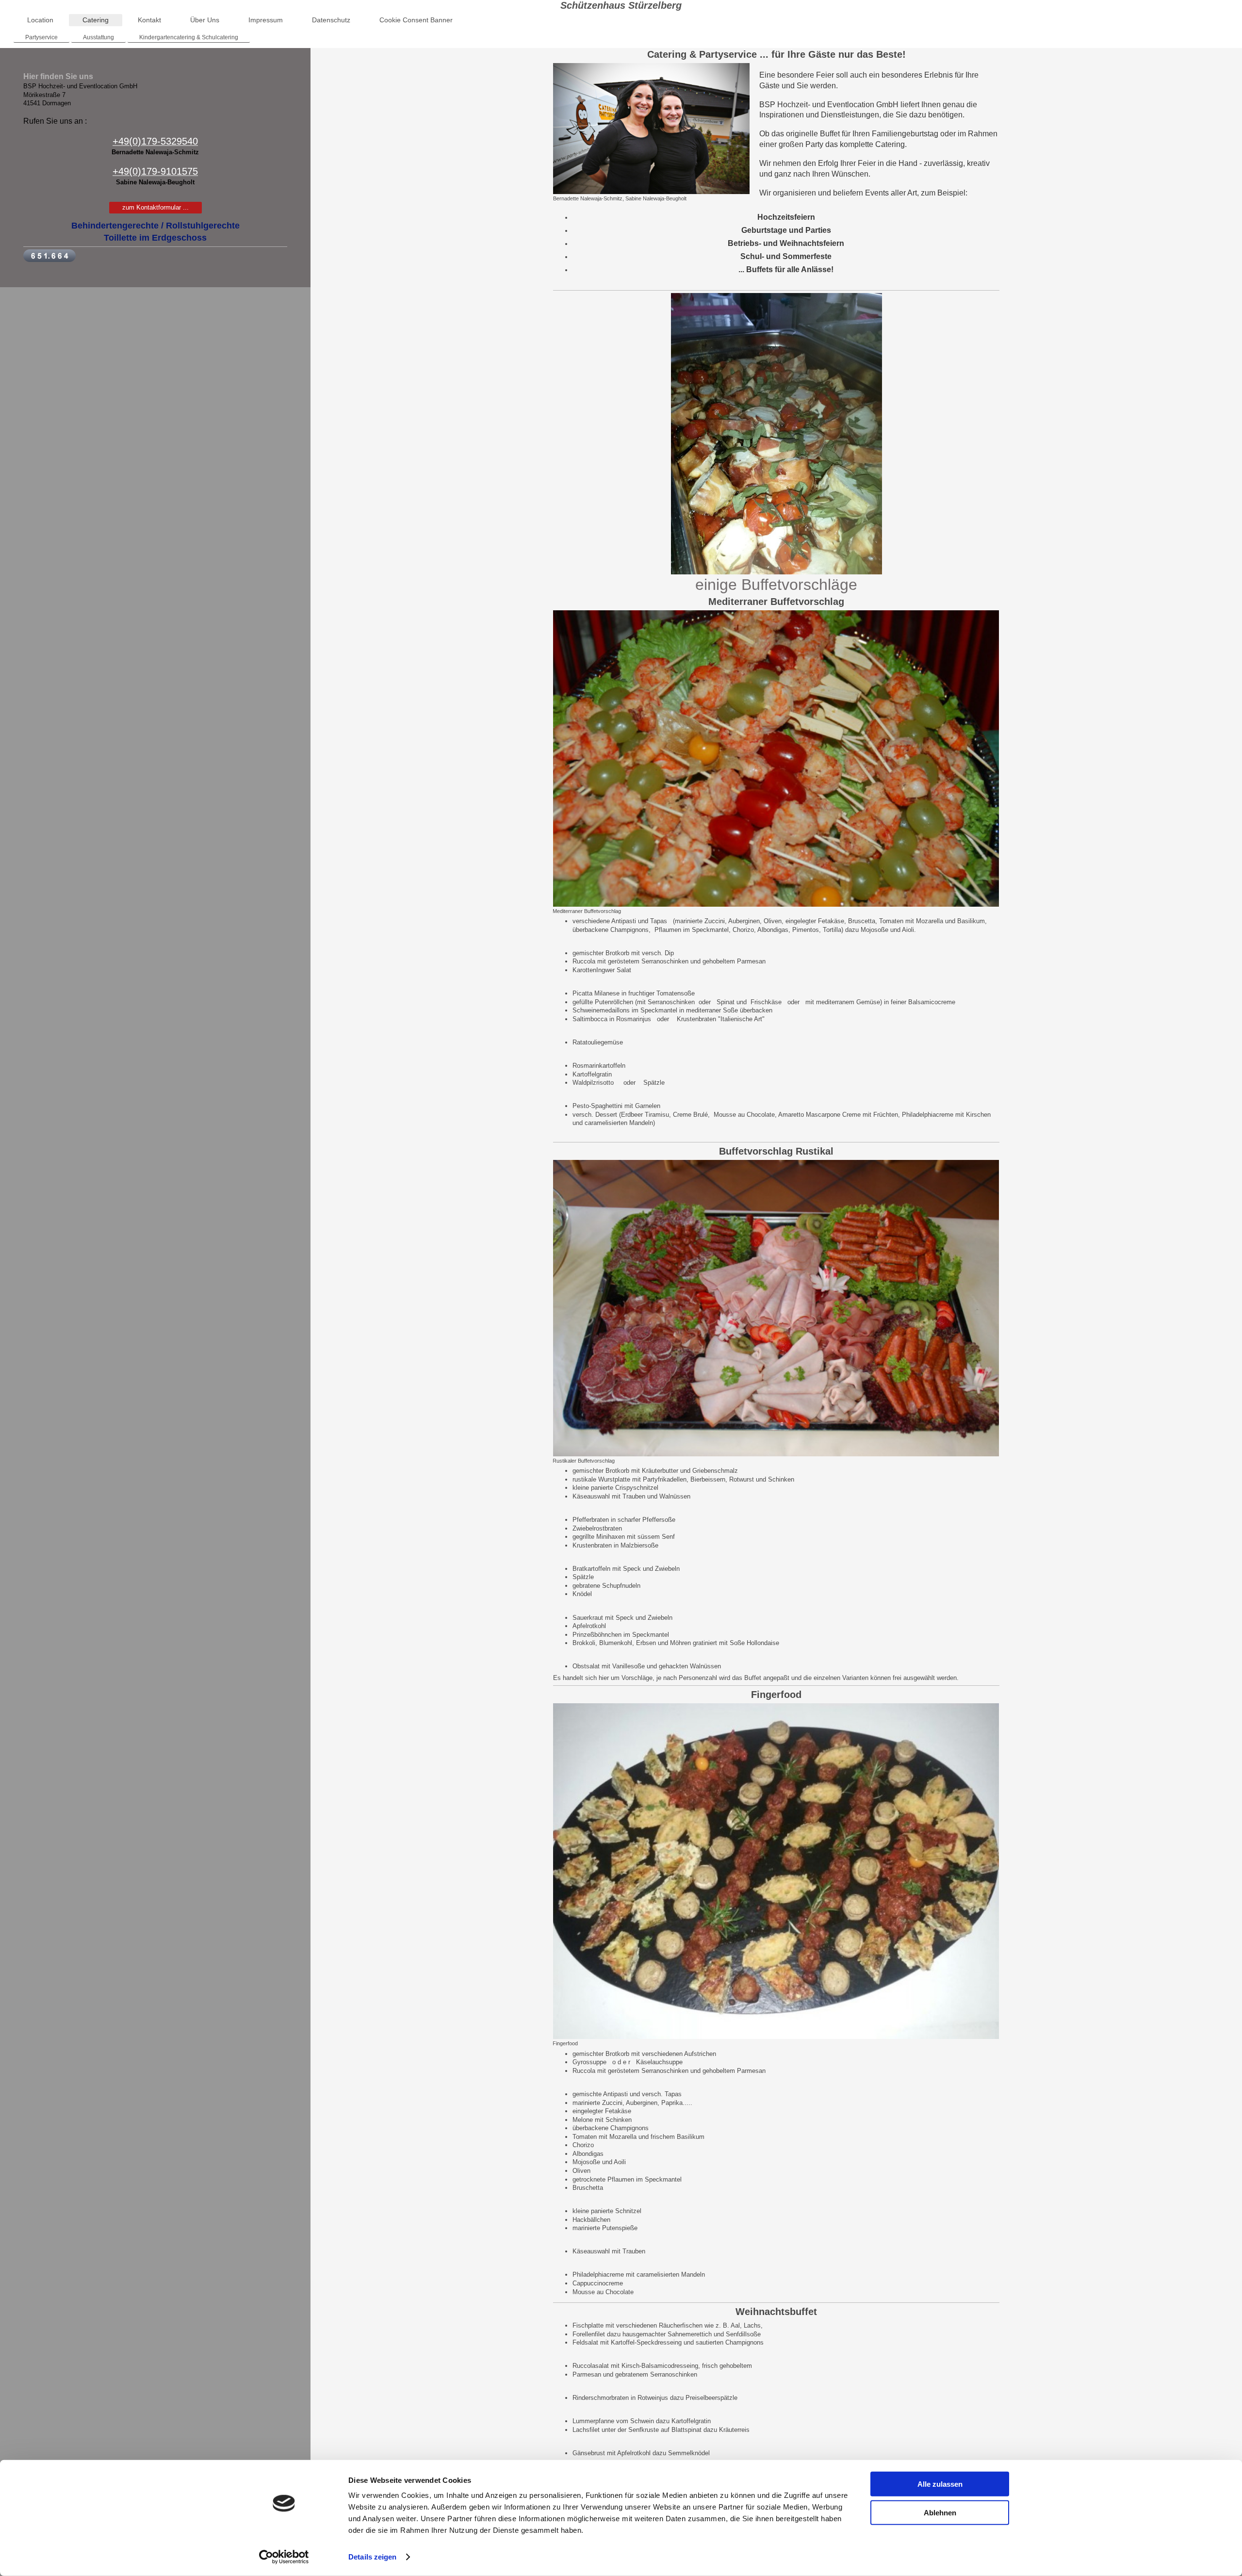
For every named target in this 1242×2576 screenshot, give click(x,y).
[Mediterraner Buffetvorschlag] (776, 758)
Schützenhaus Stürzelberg (621, 5)
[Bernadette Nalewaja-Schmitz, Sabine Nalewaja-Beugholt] (651, 129)
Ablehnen (940, 2512)
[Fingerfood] (776, 1871)
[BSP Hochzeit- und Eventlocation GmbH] (776, 434)
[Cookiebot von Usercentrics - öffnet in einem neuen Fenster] (284, 2557)
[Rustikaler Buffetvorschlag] (776, 1308)
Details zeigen (372, 2557)
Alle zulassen (940, 2484)
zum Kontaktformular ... (155, 207)
